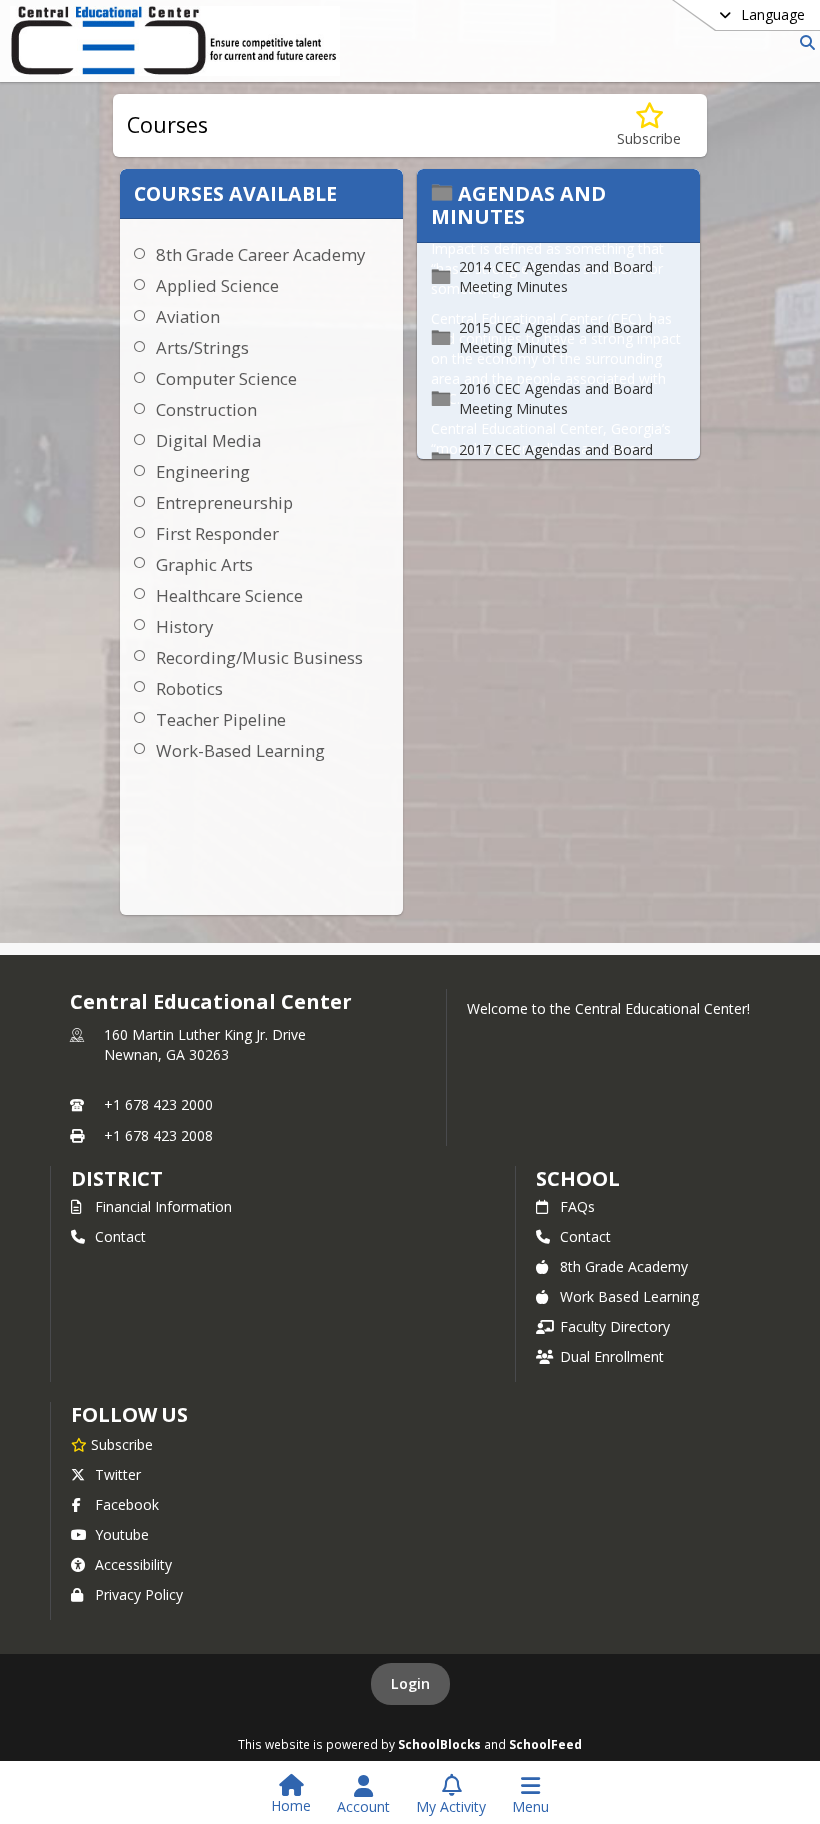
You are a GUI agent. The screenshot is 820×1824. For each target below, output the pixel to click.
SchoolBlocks (439, 1744)
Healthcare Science (229, 595)
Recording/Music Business (259, 657)
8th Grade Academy (624, 1266)
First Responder (217, 533)
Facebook (127, 1504)
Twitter (118, 1474)
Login (410, 1683)
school (577, 1178)
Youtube (122, 1534)
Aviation (188, 316)
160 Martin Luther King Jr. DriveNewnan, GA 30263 (205, 1044)
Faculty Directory (615, 1326)
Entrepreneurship (224, 502)
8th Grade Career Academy (260, 254)
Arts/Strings (202, 347)
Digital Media (208, 440)
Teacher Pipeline (221, 719)
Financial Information (163, 1206)
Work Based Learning (629, 1296)
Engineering (203, 471)
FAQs (577, 1206)
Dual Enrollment (612, 1356)
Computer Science (226, 378)
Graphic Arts (204, 564)
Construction (206, 409)
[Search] (803, 42)
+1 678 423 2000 (158, 1104)
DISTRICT (117, 1178)
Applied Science (217, 285)
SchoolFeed (545, 1744)
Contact (120, 1236)
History (184, 626)
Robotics (189, 688)
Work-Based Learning (240, 750)
